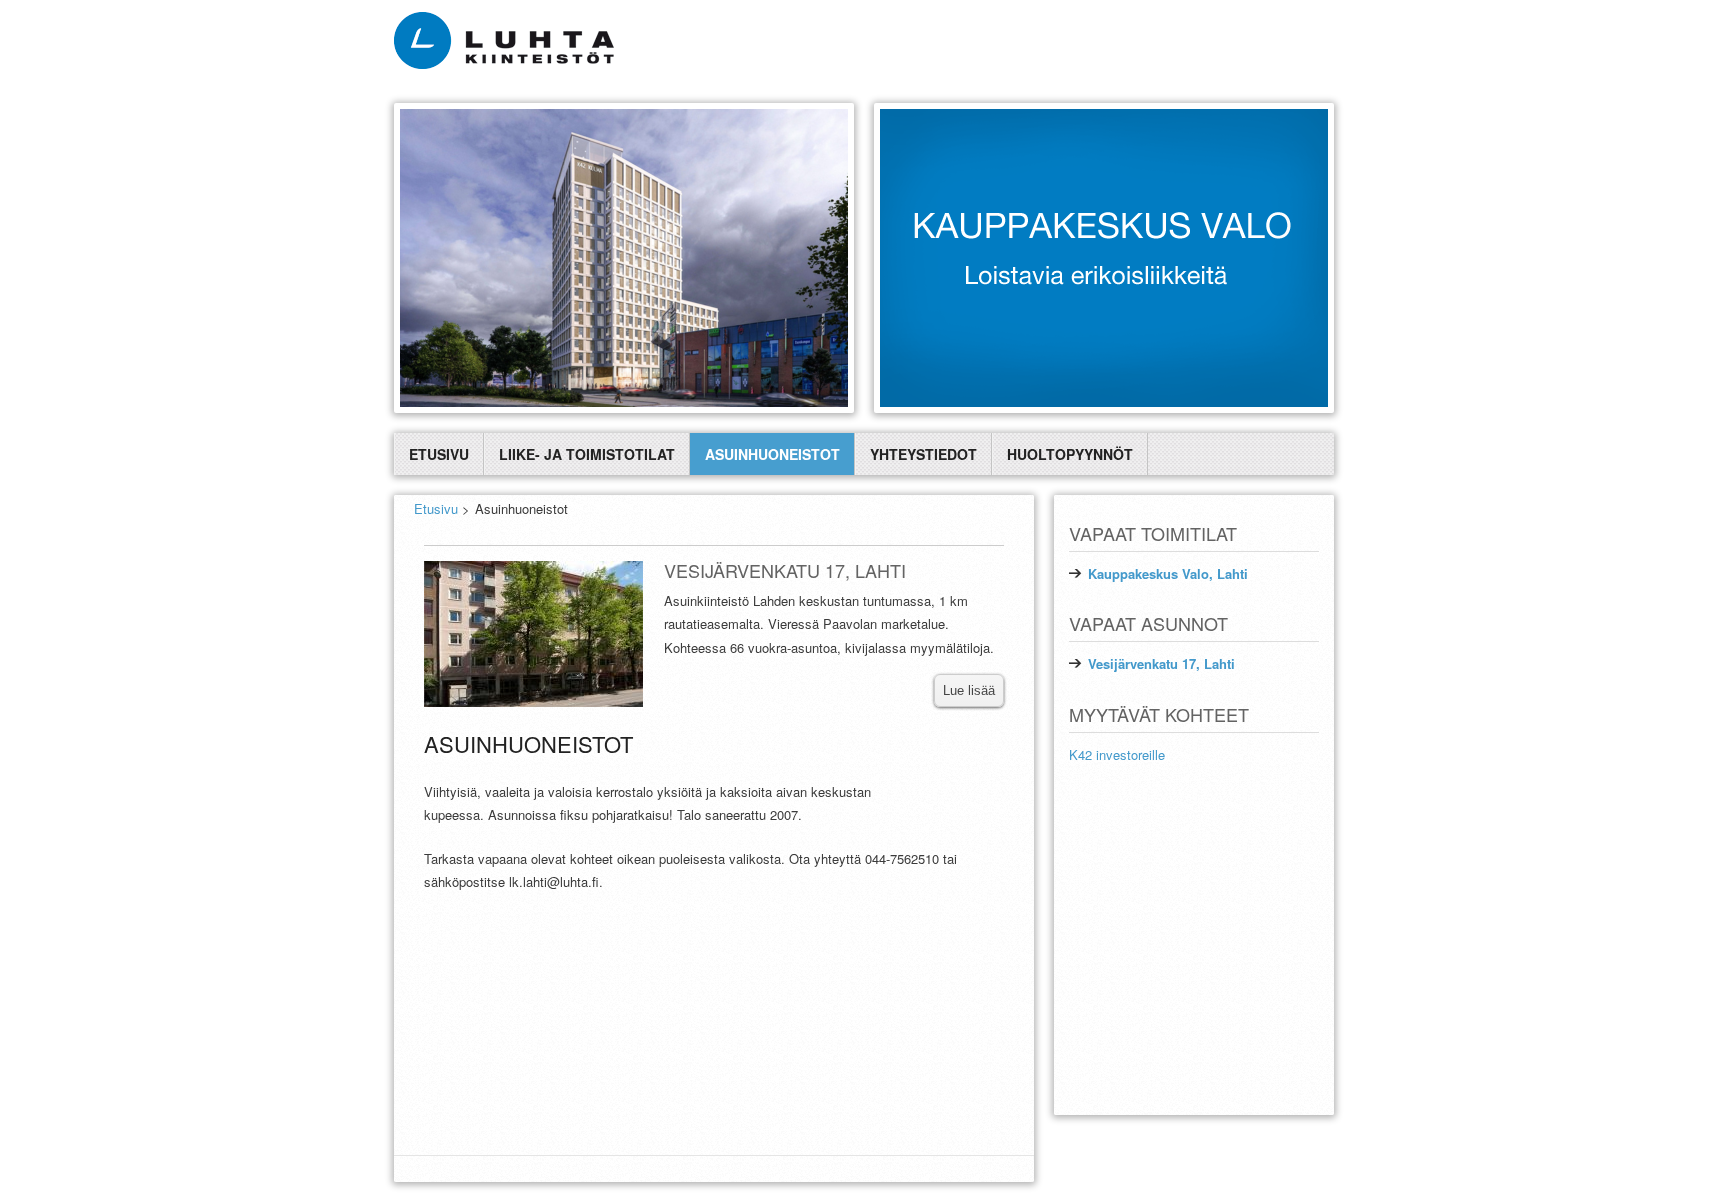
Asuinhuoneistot (772, 454)
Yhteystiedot (923, 454)
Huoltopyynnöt (1070, 454)
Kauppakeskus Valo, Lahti (1168, 573)
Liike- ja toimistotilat (587, 454)
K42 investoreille (1117, 754)
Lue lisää (969, 690)
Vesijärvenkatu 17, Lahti (1161, 663)
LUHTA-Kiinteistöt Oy (1272, 1131)
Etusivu (439, 454)
